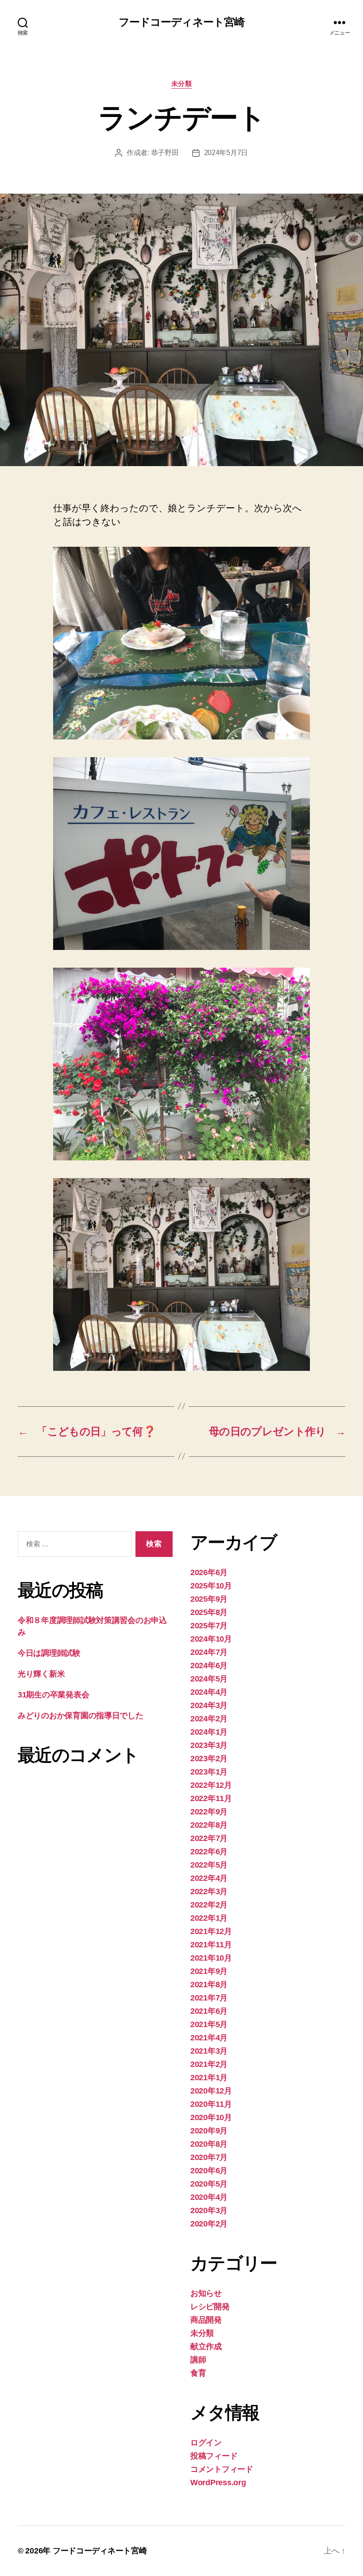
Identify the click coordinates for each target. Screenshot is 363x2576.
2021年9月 (209, 1971)
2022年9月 (209, 1812)
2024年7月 (209, 1652)
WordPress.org (218, 2483)
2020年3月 (209, 2210)
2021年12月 (211, 1931)
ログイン (206, 2443)
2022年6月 (209, 1852)
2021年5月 (209, 2024)
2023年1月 (209, 1772)
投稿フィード (214, 2456)
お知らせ (206, 2293)
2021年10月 (211, 1958)
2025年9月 (209, 1599)
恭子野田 (165, 153)
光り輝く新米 (41, 1674)
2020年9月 (209, 2131)
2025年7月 (209, 1626)
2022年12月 (211, 1785)
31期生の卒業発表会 (53, 1695)
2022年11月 (211, 1798)
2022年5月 (209, 1865)
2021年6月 (209, 2011)
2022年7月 (209, 1838)
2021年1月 (209, 2078)
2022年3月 (209, 1891)
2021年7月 (209, 1998)
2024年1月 (209, 1732)
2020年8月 (209, 2144)
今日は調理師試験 (49, 1653)
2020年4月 (209, 2197)
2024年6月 (209, 1665)
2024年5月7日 (226, 153)
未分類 (182, 84)
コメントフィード (222, 2469)
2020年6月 (209, 2171)
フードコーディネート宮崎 (181, 22)
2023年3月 (209, 1745)
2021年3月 (209, 2051)
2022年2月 (209, 1905)
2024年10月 (211, 1639)
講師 (198, 2360)
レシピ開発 (210, 2307)
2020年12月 (211, 2091)
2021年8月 (209, 1985)
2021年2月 (209, 2064)
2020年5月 (209, 2184)
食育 (198, 2373)
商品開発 (206, 2320)
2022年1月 (209, 1918)
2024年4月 (209, 1692)
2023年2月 (209, 1759)
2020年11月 (211, 2104)
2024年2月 (209, 1719)
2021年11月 (211, 1945)
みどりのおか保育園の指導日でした (81, 1716)
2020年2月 (209, 2224)
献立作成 (206, 2346)
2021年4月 (209, 2038)
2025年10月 (211, 1586)
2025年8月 (209, 1612)
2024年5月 (209, 1679)
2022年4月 (209, 1878)
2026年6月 (209, 1572)
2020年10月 (211, 2117)
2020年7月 (209, 2157)
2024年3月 (209, 1705)
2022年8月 (209, 1825)
